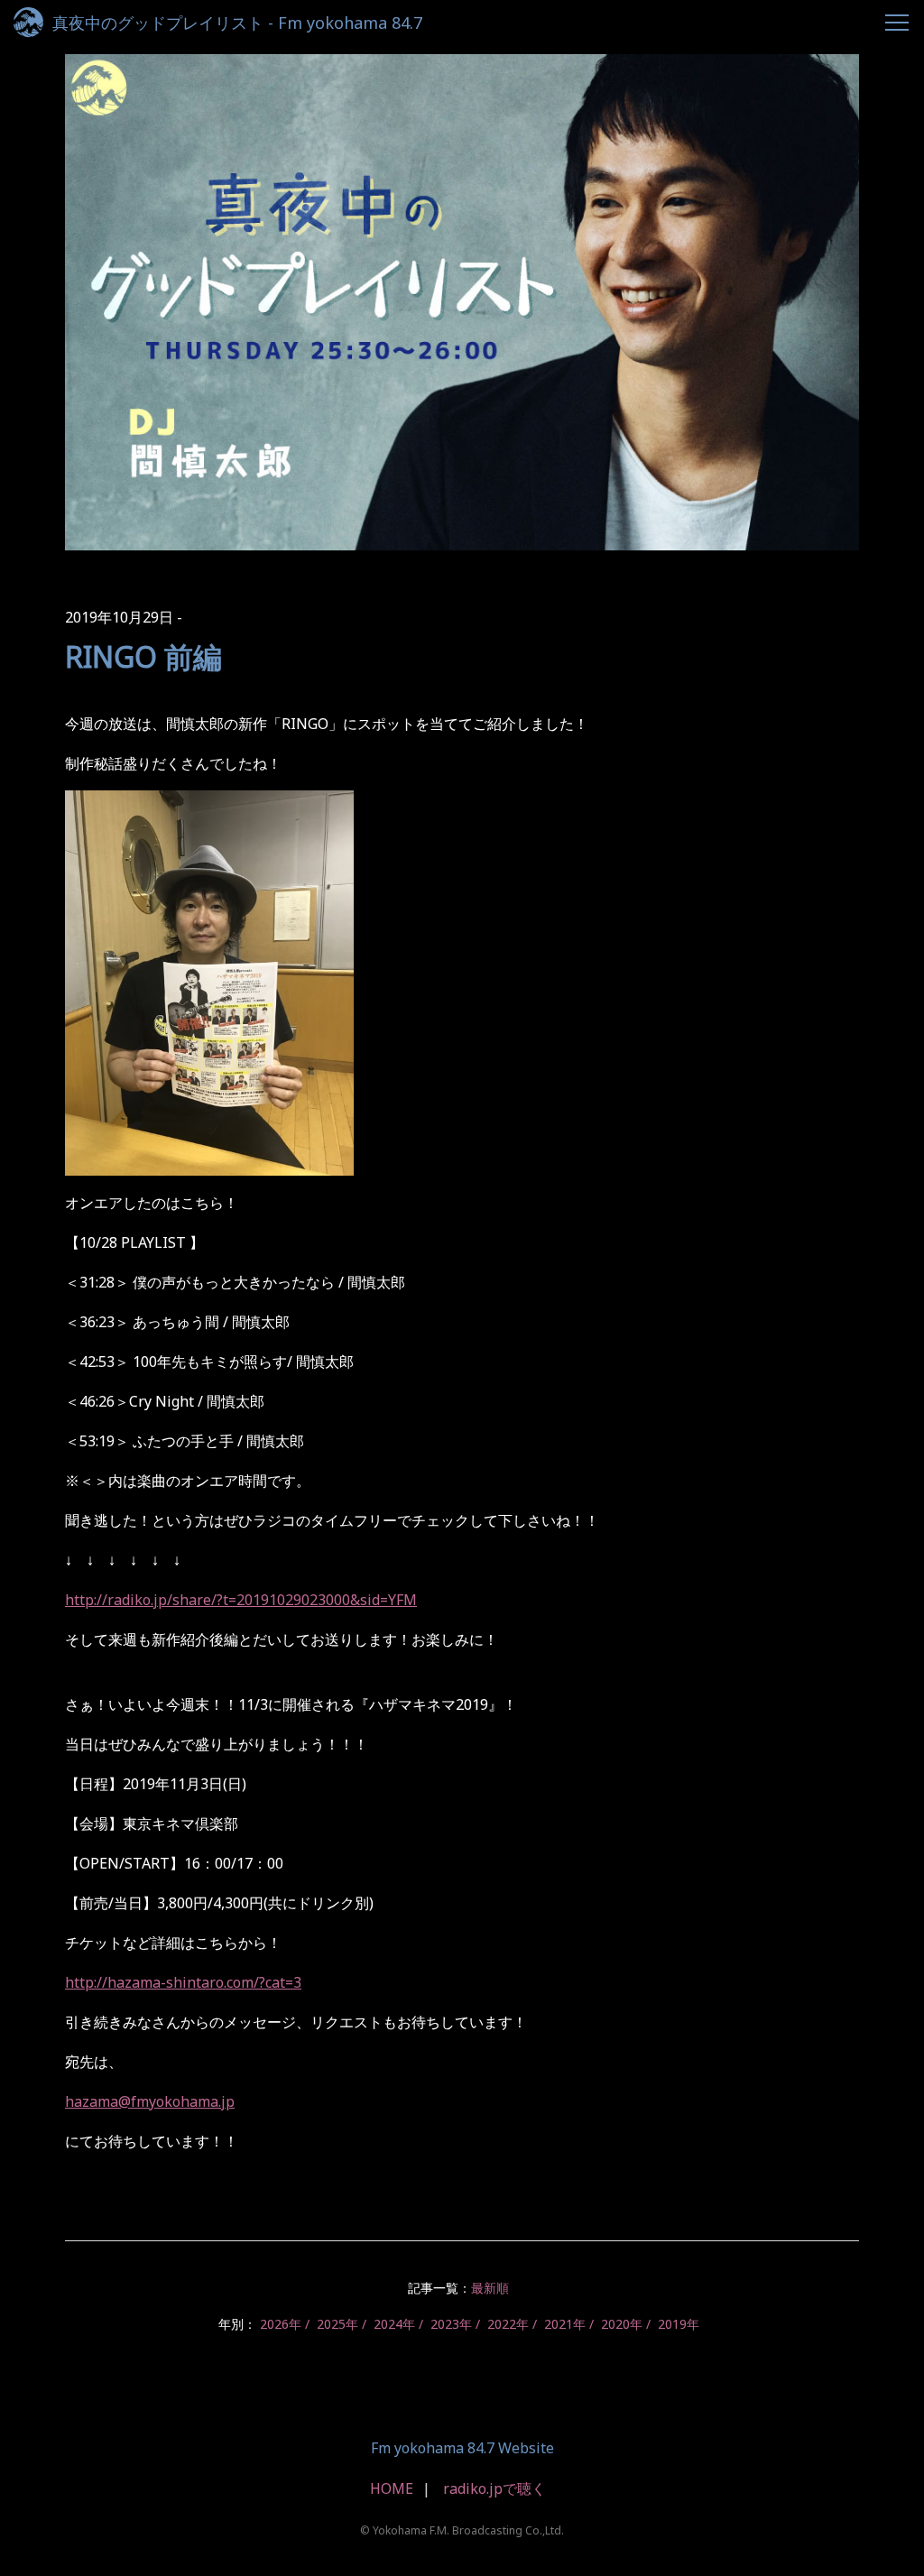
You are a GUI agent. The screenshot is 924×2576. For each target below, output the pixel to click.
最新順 (490, 2288)
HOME (392, 2488)
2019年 (679, 2324)
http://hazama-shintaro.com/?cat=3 (183, 1982)
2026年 (281, 2324)
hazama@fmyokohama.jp (150, 2101)
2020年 (622, 2324)
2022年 (508, 2324)
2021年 (565, 2324)
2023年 (451, 2324)
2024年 (394, 2324)
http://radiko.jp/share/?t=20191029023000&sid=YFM (241, 1600)
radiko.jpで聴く (494, 2488)
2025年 (337, 2324)
